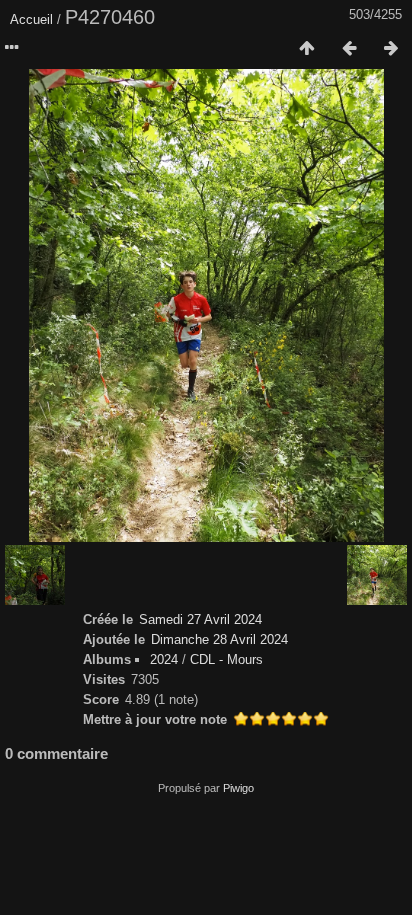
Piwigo (238, 788)
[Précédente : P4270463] (349, 49)
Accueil (31, 19)
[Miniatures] (307, 49)
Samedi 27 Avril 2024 (200, 619)
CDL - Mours (226, 659)
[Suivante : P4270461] (391, 49)
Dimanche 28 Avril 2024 (219, 639)
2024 (164, 659)
